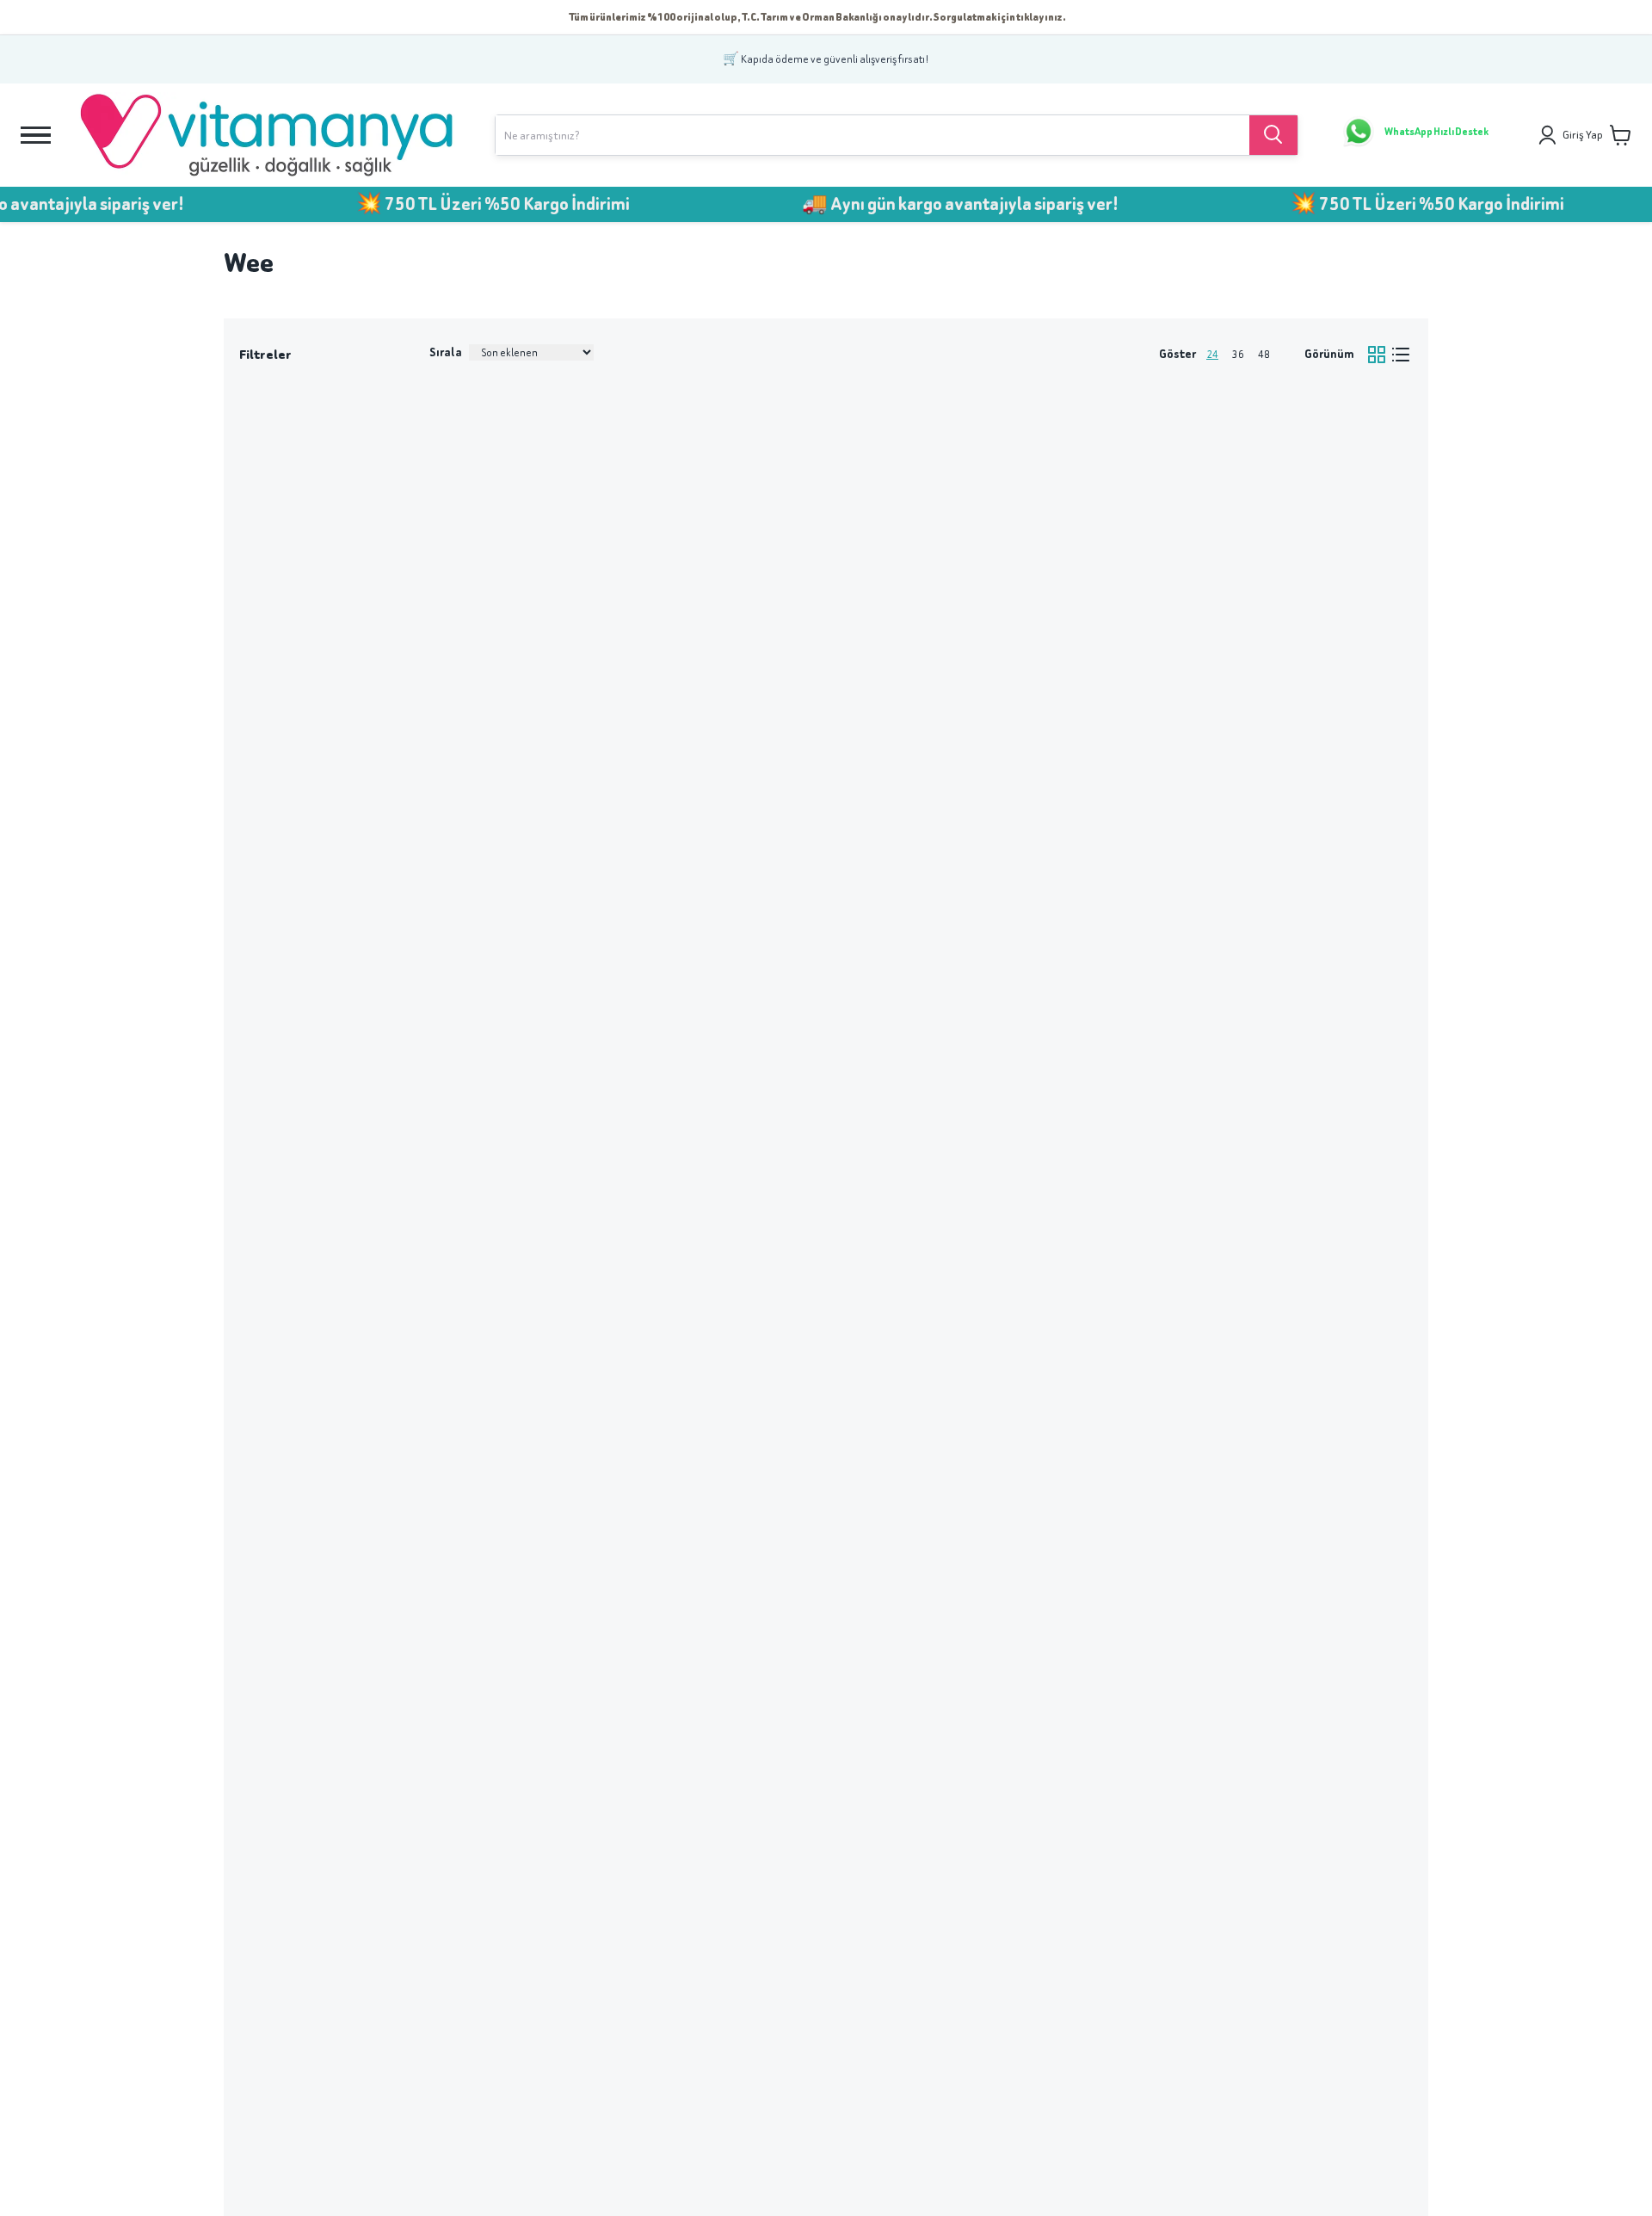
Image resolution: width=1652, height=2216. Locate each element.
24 (1212, 354)
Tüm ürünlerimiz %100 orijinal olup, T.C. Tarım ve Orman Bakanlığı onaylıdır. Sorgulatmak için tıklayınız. (817, 17)
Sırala (446, 352)
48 (1264, 354)
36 (1238, 354)
